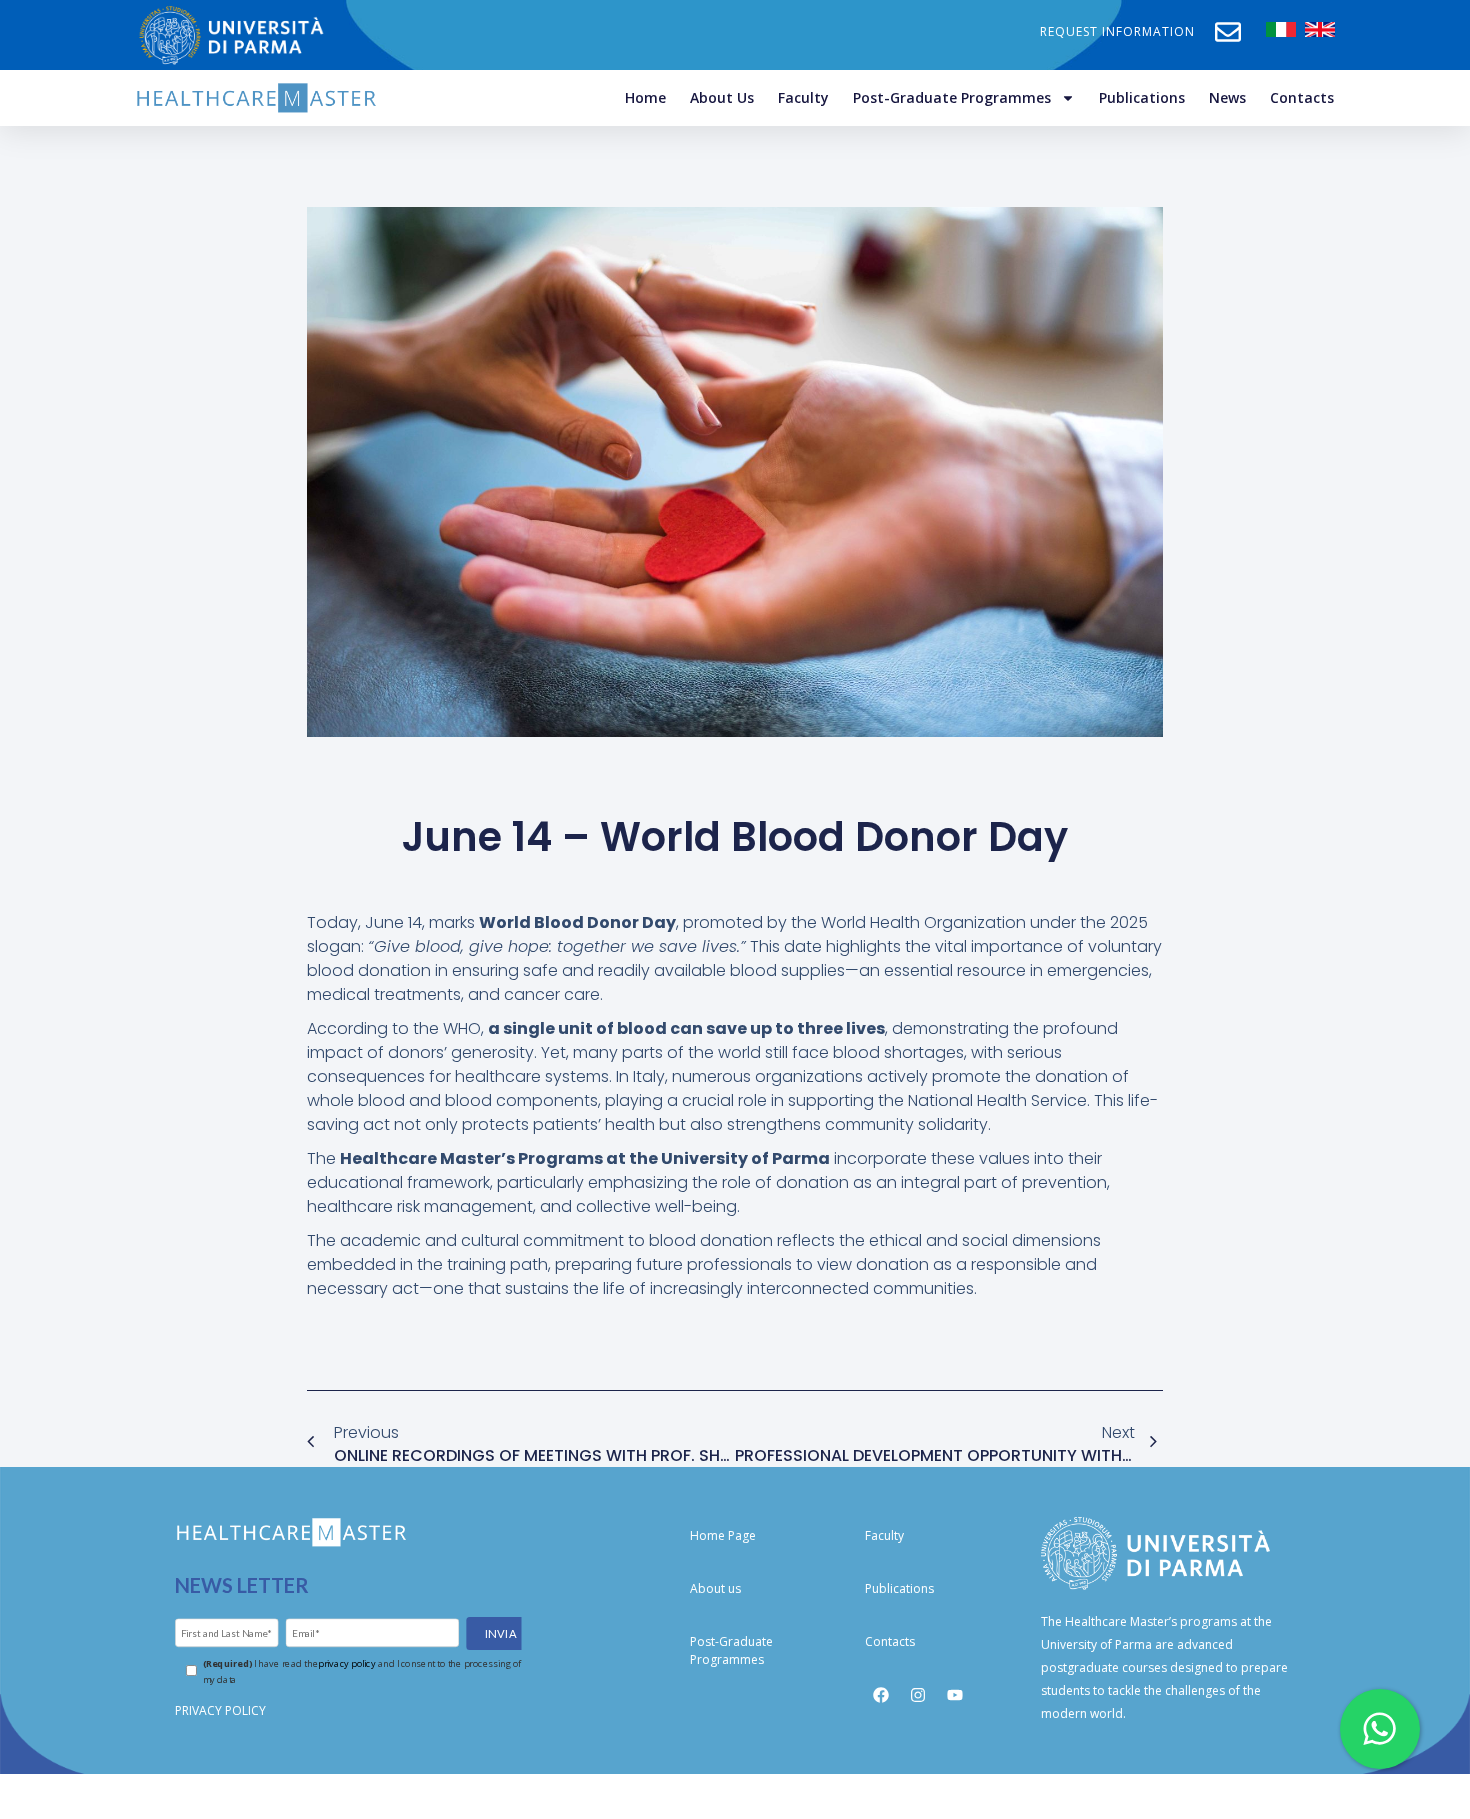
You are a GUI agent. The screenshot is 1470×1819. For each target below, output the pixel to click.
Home (645, 97)
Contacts (1302, 97)
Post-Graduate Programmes (952, 97)
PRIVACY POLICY (220, 1710)
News (1227, 97)
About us (722, 97)
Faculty (803, 97)
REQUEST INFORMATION (1117, 31)
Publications (1142, 97)
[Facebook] (881, 1695)
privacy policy (346, 1662)
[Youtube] (955, 1695)
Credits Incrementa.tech (735, 1795)
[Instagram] (918, 1695)
